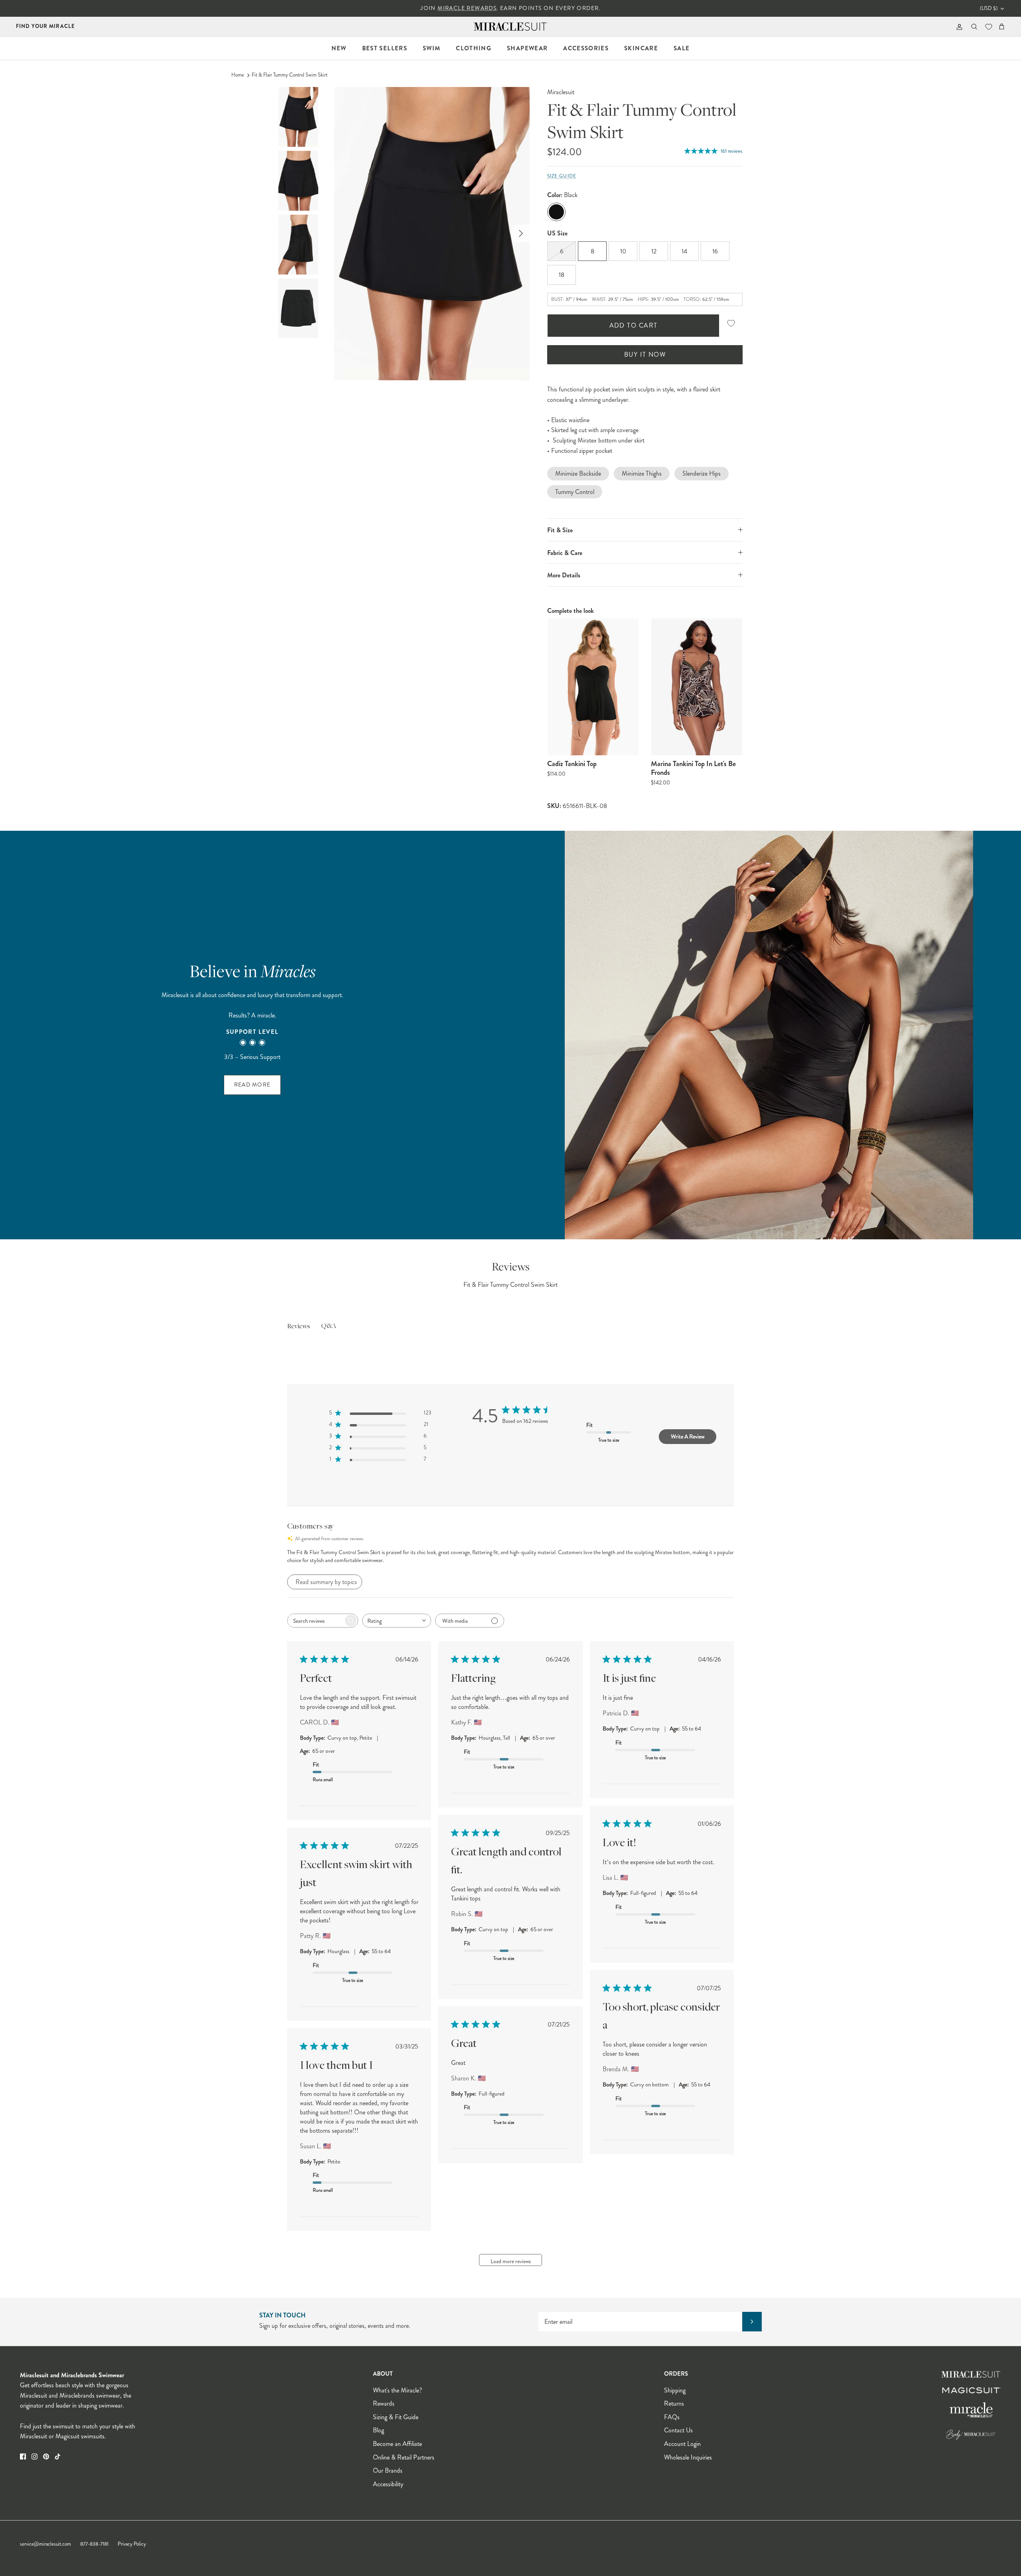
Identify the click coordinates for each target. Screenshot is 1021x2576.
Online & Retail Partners (404, 2457)
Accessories (586, 48)
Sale (682, 48)
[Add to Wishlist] (731, 323)
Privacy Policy (132, 2544)
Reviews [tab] (299, 1327)
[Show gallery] (432, 234)
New (339, 48)
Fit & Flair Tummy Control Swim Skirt (290, 75)
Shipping (675, 2390)
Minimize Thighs (642, 473)
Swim (432, 48)
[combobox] (397, 1621)
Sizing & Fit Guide (396, 2417)
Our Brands (388, 2470)
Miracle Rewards (467, 8)
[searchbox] (315, 1621)
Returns (674, 2403)
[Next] (521, 233)
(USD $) (989, 8)
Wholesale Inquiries (688, 2457)
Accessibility (388, 2484)
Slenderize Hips (702, 473)
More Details (564, 575)
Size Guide (562, 176)
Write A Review (688, 1436)
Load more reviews (511, 2261)
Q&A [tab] (329, 1326)
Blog (378, 2430)
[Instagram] (34, 2456)
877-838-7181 (94, 2544)
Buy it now (645, 355)
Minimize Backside (578, 473)
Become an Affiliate (397, 2444)
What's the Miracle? (397, 2390)
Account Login (682, 2444)
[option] (432, 234)
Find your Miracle (45, 26)
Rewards (384, 2403)
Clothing (474, 48)
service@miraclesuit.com (45, 2544)
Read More (252, 1085)
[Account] (958, 27)
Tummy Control (575, 492)
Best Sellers (385, 48)
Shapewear (527, 48)
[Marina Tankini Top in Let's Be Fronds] (697, 687)
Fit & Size (560, 530)
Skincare (641, 48)
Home (238, 75)
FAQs (672, 2417)
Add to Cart (634, 325)
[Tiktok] (58, 2456)
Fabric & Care (565, 553)
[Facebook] (23, 2456)
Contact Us (678, 2430)
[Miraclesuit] (511, 27)
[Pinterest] (46, 2456)
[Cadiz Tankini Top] (593, 687)
